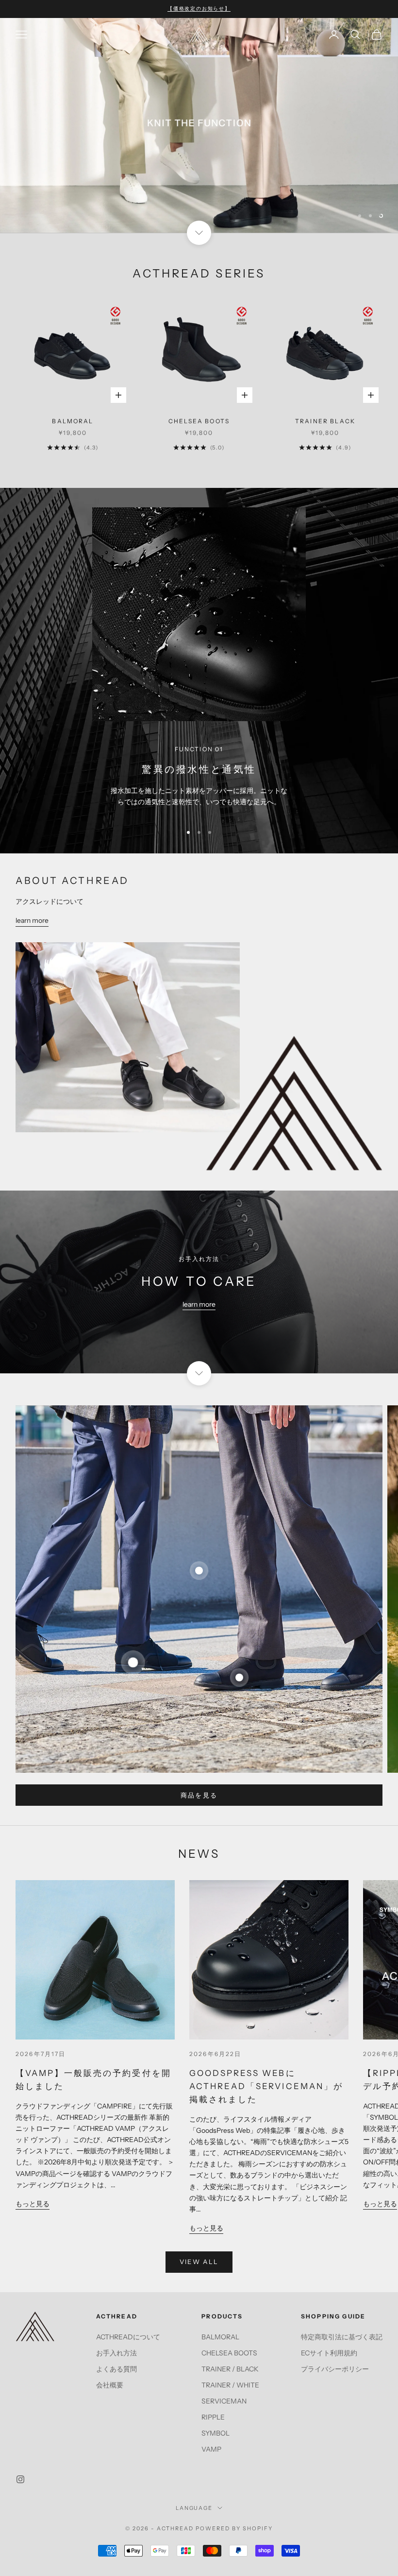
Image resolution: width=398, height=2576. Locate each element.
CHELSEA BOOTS (199, 421)
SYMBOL (216, 2434)
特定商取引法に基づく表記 (342, 2337)
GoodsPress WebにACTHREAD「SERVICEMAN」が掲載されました (266, 2086)
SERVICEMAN (224, 2401)
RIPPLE (213, 2417)
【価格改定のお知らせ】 (199, 9)
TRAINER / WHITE (230, 2385)
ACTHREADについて (128, 2337)
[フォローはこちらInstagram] (20, 2480)
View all (199, 2262)
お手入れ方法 (116, 2353)
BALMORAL (73, 421)
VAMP (211, 2450)
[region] (199, 126)
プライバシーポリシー (335, 2369)
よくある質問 (116, 2369)
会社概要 (110, 2385)
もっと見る (33, 2204)
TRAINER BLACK (325, 421)
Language (194, 2508)
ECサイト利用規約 (329, 2353)
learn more (32, 921)
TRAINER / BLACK (230, 2369)
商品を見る (199, 1795)
